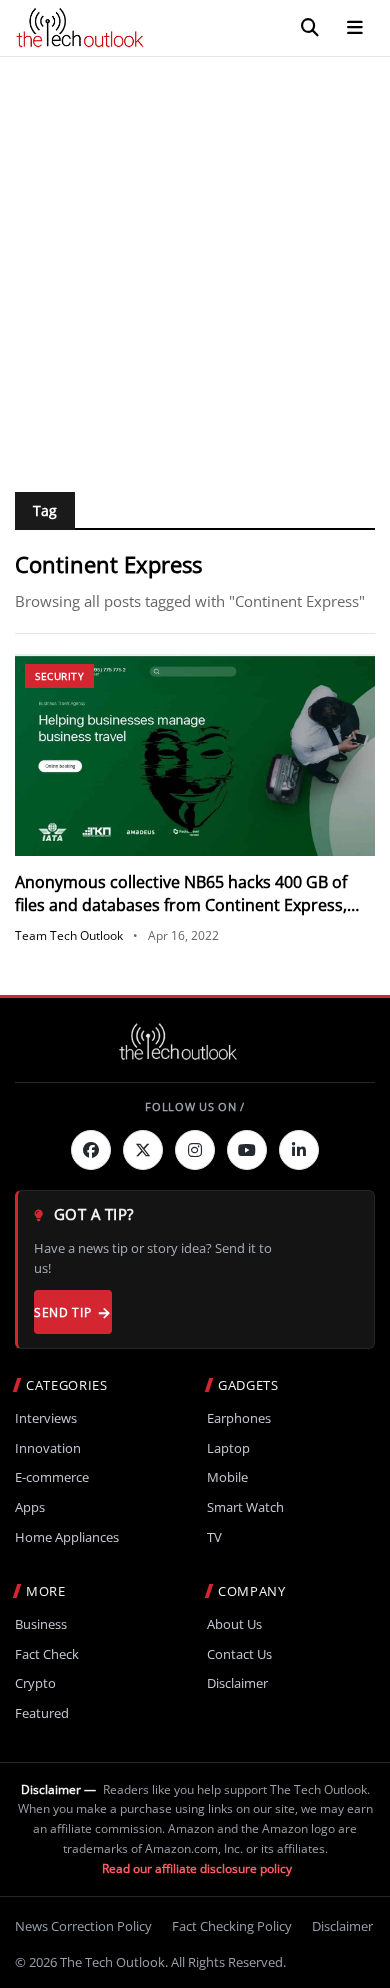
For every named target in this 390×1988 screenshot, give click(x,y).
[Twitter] (143, 1150)
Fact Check (47, 1654)
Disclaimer (237, 1683)
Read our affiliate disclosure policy (197, 1868)
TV (214, 1537)
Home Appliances (67, 1537)
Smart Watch (245, 1507)
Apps (30, 1507)
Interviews (46, 1418)
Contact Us (239, 1654)
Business (41, 1624)
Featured (42, 1713)
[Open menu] (355, 28)
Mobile (227, 1477)
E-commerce (52, 1477)
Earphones (239, 1418)
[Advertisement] (195, 262)
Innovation (48, 1448)
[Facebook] (91, 1150)
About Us (234, 1624)
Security (59, 676)
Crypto (35, 1683)
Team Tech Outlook (69, 935)
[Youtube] (247, 1150)
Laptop (228, 1448)
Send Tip (62, 1312)
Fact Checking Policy (232, 1926)
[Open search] (310, 28)
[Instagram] (195, 1150)
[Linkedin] (299, 1150)
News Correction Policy (83, 1926)
